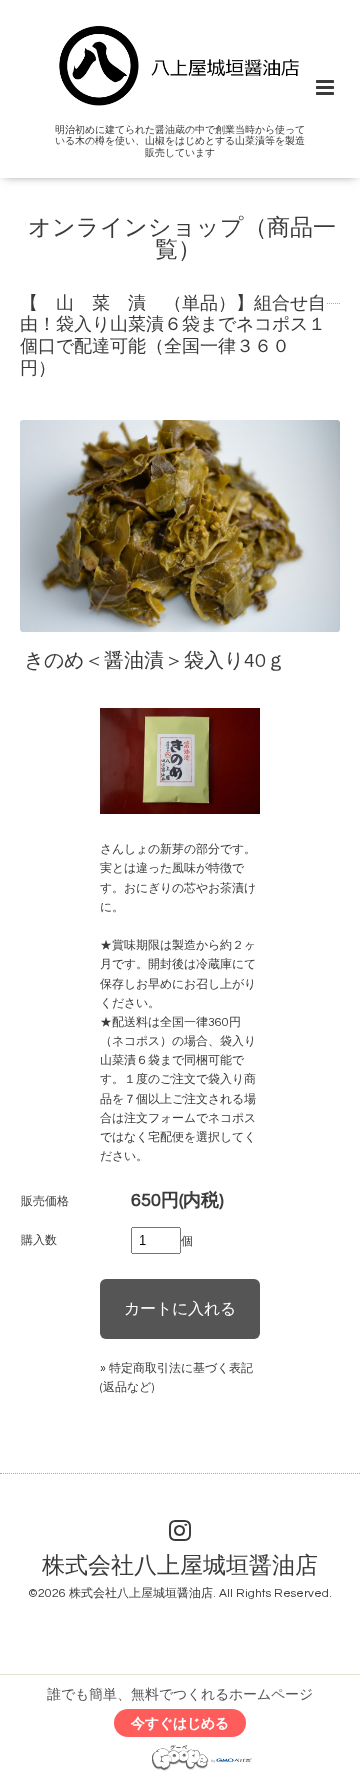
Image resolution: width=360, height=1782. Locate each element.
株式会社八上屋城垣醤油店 (180, 1565)
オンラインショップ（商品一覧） (182, 240)
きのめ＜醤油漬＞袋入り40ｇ (175, 661)
